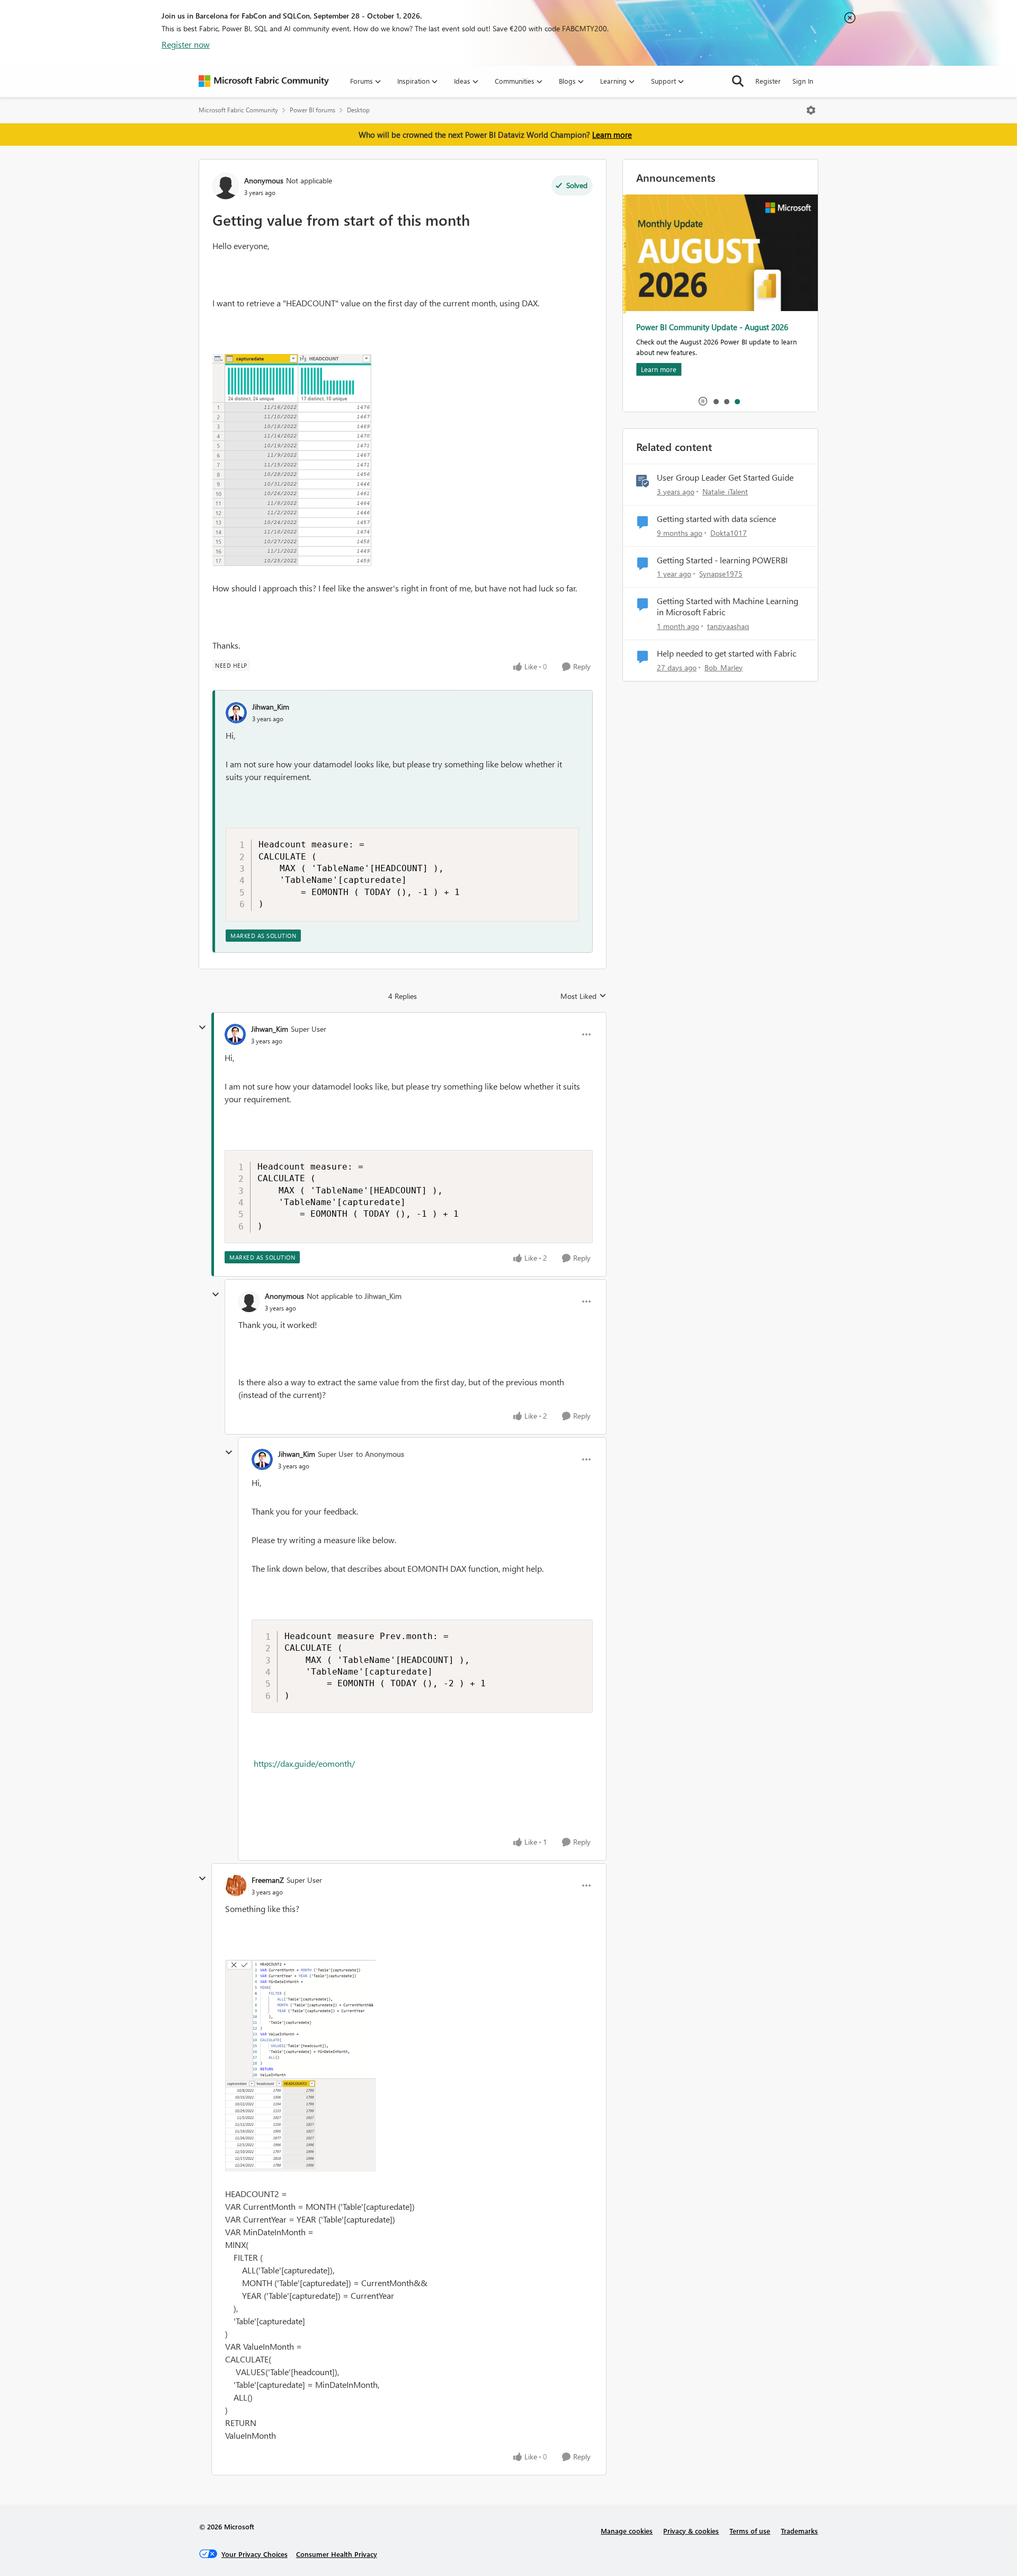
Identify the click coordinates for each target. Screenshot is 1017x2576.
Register (768, 81)
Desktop (358, 110)
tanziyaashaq (728, 626)
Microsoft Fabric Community (238, 110)
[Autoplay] (703, 401)
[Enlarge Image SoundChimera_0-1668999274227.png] (292, 460)
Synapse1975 (721, 574)
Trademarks (799, 2531)
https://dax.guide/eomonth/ (304, 1763)
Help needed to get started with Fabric (726, 653)
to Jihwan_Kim (378, 1296)
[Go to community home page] (264, 81)
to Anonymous (380, 1454)
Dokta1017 (729, 533)
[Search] (738, 81)
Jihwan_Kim (271, 707)
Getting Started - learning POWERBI (722, 560)
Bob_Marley (724, 667)
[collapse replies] (202, 1028)
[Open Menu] (811, 110)
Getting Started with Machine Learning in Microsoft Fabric (728, 607)
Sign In (803, 81)
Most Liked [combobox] (583, 996)
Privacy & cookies (691, 2531)
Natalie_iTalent (725, 492)
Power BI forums (313, 110)
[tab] (716, 401)
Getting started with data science (716, 519)
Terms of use (750, 2531)
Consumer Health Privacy (337, 2554)
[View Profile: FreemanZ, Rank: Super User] (236, 1885)
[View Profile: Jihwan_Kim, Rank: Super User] (235, 1034)
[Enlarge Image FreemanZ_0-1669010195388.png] (301, 2066)
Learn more (612, 135)
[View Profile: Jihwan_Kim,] (236, 713)
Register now (186, 44)
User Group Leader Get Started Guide (725, 477)
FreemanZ (268, 1880)
